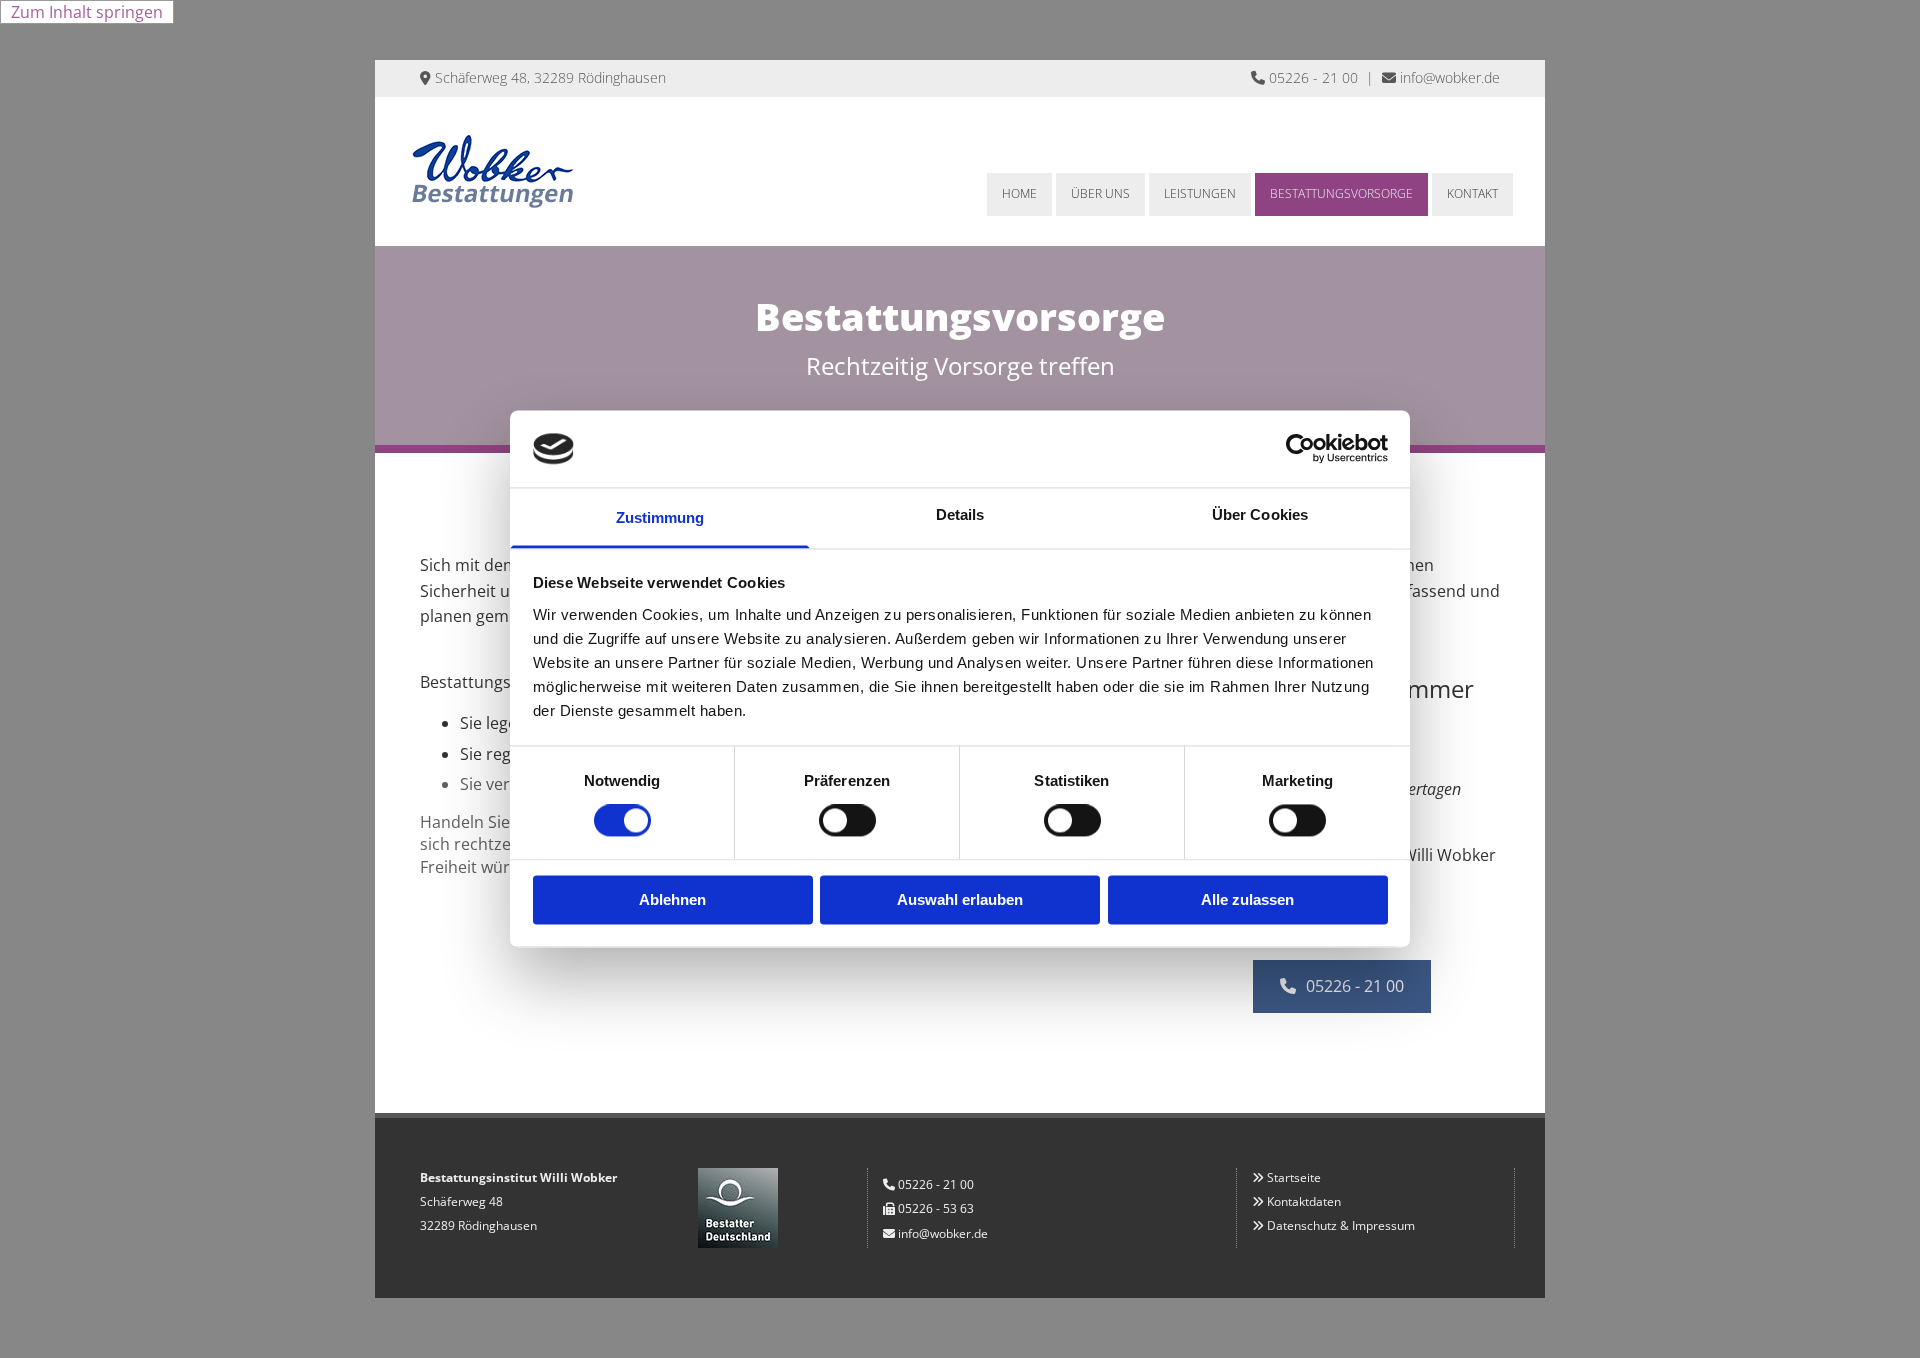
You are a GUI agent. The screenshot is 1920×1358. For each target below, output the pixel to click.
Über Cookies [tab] (1260, 514)
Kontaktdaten (1304, 1201)
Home (1019, 193)
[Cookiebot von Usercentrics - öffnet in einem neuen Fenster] (1300, 449)
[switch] (847, 821)
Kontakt (1472, 193)
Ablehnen (672, 899)
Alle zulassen (1247, 899)
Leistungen (1200, 193)
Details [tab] (960, 514)
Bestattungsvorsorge (1341, 193)
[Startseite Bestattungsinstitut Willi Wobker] (532, 172)
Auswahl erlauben (960, 899)
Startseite (1294, 1177)
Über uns (1100, 193)
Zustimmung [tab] (660, 517)
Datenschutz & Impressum (1341, 1225)
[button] (1342, 986)
